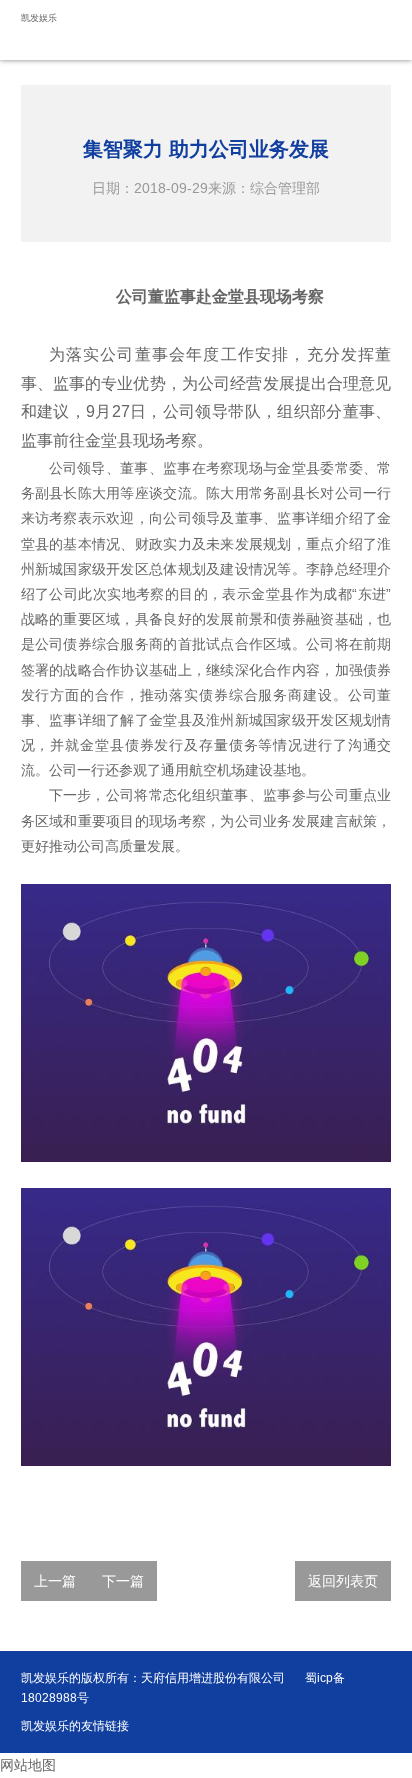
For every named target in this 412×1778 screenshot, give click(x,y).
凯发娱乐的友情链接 (75, 1726)
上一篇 (55, 1581)
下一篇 (123, 1581)
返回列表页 (343, 1581)
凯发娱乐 (39, 18)
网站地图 (28, 1765)
